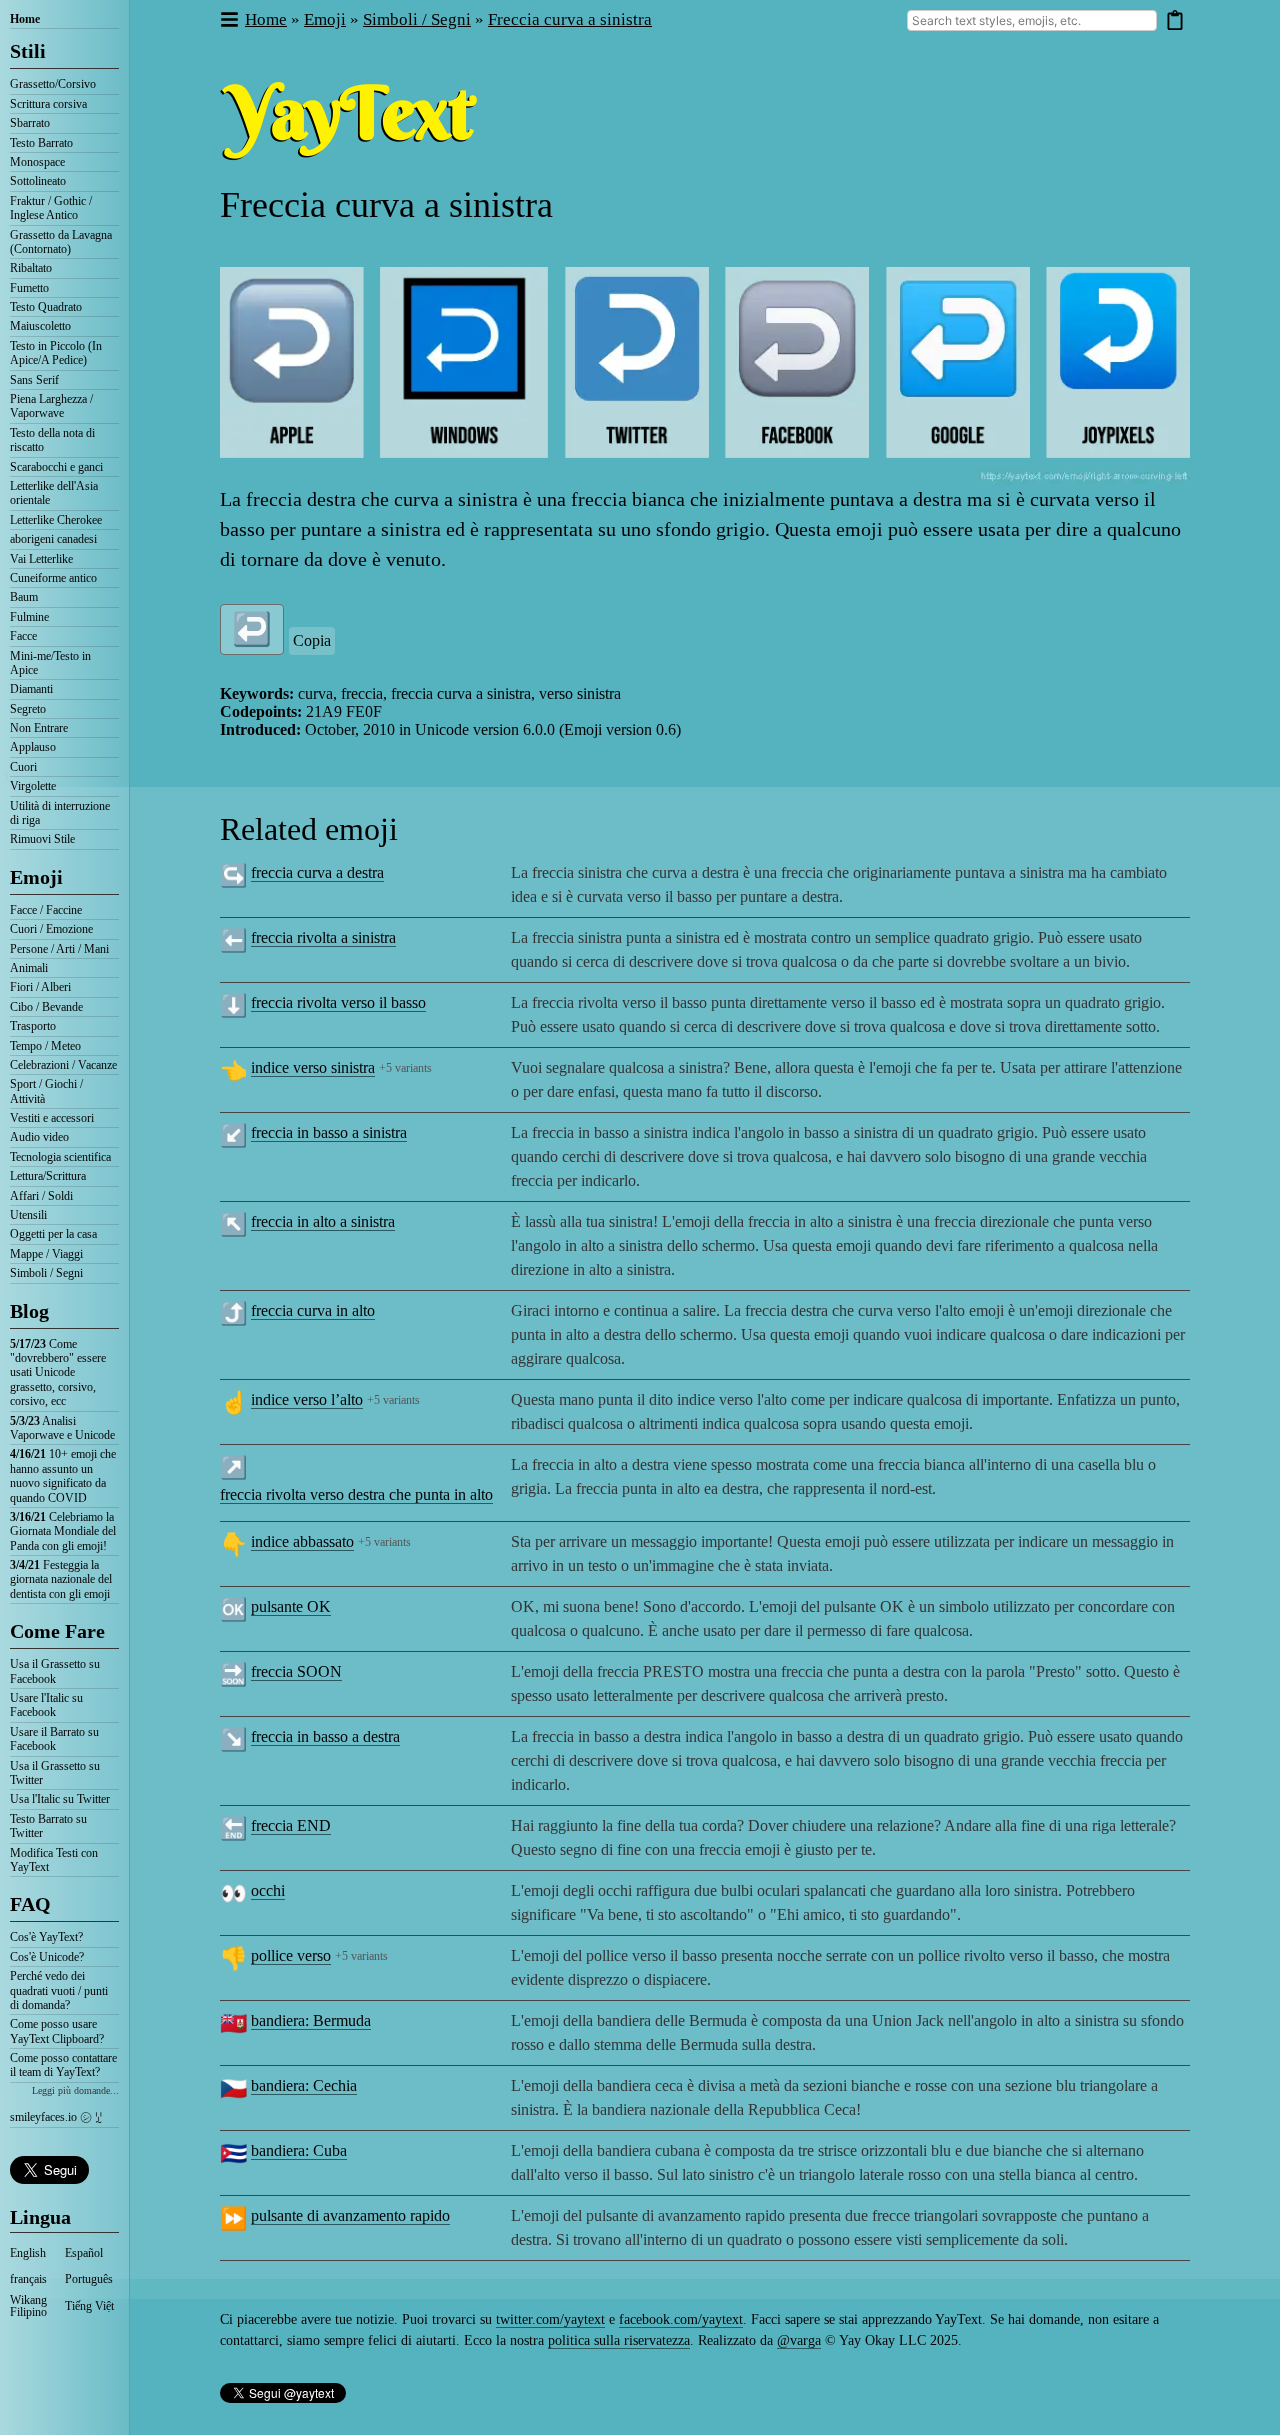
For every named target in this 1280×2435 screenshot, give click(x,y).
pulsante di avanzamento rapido (350, 2215)
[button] (228, 20)
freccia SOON (296, 1671)
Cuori (23, 767)
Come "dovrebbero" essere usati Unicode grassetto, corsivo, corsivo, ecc (58, 1373)
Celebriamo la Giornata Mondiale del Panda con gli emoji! (63, 1531)
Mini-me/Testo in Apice (50, 663)
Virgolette (33, 786)
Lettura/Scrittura (48, 1176)
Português (89, 2279)
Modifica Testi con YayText (54, 1860)
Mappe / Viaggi (46, 1254)
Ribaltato (31, 268)
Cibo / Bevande (46, 1007)
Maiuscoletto (40, 326)
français (28, 2279)
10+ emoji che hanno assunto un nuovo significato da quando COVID (63, 1475)
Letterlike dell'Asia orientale (54, 493)
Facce (23, 636)
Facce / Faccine (46, 910)
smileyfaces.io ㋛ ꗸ (56, 2117)
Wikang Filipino (28, 2306)
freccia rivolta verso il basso (338, 1002)
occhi (268, 1890)
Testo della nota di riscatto (52, 440)
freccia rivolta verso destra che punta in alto (356, 1494)
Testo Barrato (41, 143)
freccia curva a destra (317, 872)
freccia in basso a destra (325, 1736)
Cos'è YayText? (46, 1937)
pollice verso (291, 1955)
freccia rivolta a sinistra (323, 937)
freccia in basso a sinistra (329, 1132)
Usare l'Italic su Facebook (46, 1705)
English (28, 2253)
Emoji (36, 877)
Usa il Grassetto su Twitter (55, 1773)
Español (84, 2253)
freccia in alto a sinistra (323, 1221)
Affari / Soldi (41, 1196)
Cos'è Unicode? (47, 1957)
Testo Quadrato (46, 307)
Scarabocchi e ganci (56, 467)
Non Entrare (39, 728)
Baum (24, 597)
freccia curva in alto (313, 1310)
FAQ (30, 1904)
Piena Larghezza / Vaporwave (51, 406)
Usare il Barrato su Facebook (54, 1739)
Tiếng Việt (89, 2306)
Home (25, 19)
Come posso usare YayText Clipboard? (57, 2031)
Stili (28, 51)
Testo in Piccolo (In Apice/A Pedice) (56, 353)
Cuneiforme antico (53, 578)
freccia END (291, 1825)
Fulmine (29, 617)
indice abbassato (302, 1541)
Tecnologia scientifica (60, 1157)
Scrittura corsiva (48, 104)
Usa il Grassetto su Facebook (55, 1671)
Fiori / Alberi (40, 987)
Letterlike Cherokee (56, 520)
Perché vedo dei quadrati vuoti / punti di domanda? (59, 1990)
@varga (799, 2340)
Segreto (28, 709)
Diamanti (31, 689)
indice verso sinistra (313, 1067)
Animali (29, 968)
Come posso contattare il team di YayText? (63, 2065)
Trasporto (33, 1026)
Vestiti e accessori (52, 1118)
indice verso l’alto (307, 1399)
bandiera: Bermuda (311, 2020)
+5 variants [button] (405, 1068)
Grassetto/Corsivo (53, 84)
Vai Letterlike (41, 559)
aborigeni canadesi (53, 539)
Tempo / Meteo (45, 1046)
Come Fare (57, 1631)
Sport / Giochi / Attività (46, 1091)
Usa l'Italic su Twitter (60, 1799)
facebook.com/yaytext (681, 2319)
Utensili (28, 1215)
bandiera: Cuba (299, 2150)
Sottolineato (38, 181)
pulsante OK (291, 1606)
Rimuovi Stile (42, 839)
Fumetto (29, 288)
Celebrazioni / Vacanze (63, 1065)
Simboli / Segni (46, 1273)
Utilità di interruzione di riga (60, 813)
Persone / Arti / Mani (59, 949)
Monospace (37, 162)
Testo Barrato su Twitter (48, 1826)
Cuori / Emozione (51, 929)
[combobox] (1032, 20)
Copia (312, 640)
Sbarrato (30, 123)
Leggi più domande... (75, 2090)
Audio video (39, 1137)
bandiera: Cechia (304, 2085)
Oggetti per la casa (53, 1234)
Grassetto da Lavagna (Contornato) (61, 242)
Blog (29, 1311)
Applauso (33, 747)
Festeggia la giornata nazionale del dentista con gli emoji (61, 1579)
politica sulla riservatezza (619, 2340)
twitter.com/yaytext (550, 2319)
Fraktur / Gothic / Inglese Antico (51, 208)
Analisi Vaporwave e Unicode (62, 1428)
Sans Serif (34, 380)
